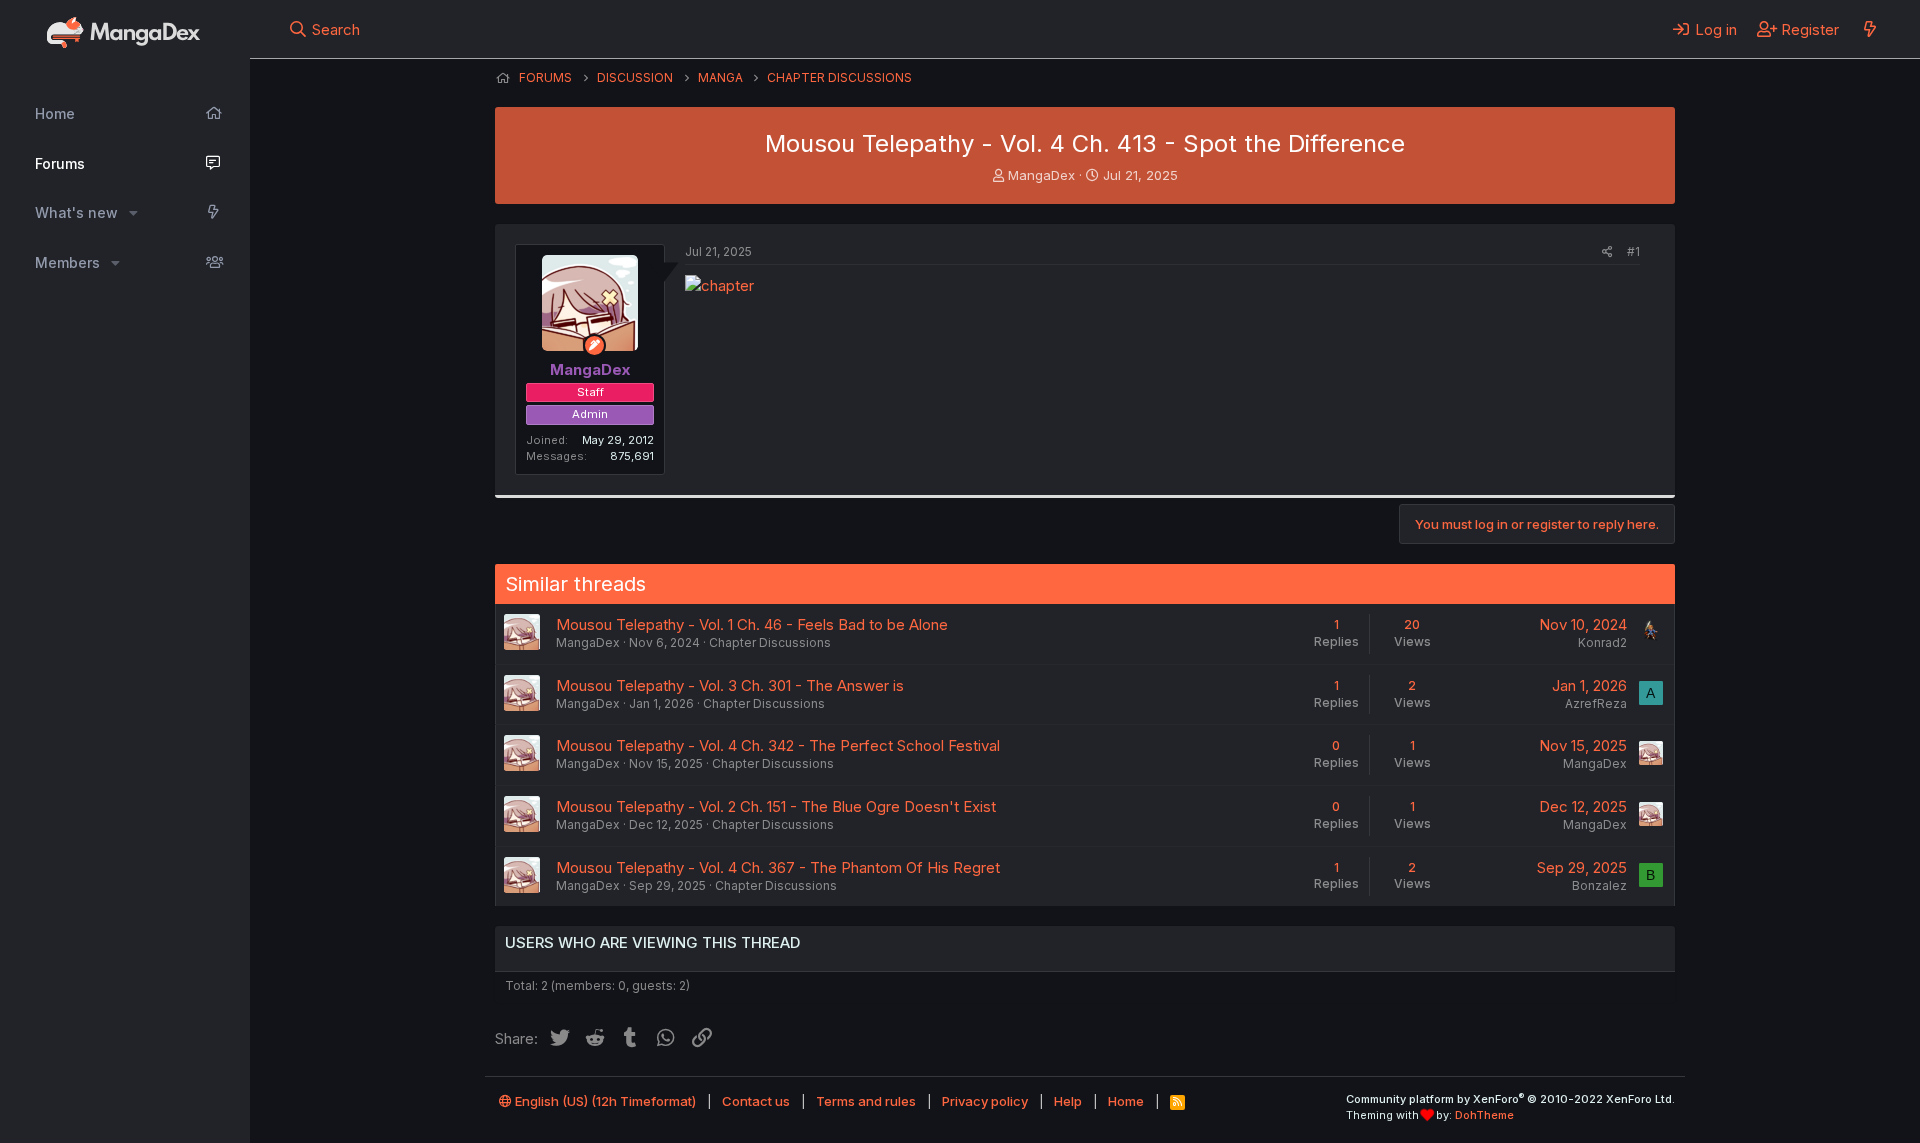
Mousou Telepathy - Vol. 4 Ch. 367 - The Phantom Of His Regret (778, 867)
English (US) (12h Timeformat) (604, 1101)
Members (67, 262)
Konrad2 (1602, 642)
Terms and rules (866, 1101)
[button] (133, 213)
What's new (76, 212)
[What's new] (1869, 29)
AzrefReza (1596, 703)
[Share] (1607, 252)
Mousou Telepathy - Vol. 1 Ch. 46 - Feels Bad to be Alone (752, 624)
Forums (60, 163)
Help (1068, 1101)
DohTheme (1484, 1115)
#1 (1633, 251)
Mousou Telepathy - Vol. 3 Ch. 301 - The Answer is (730, 685)
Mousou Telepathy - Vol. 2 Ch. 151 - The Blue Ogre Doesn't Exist (776, 806)
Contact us (756, 1101)
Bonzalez (1599, 885)
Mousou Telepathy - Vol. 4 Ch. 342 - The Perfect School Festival (778, 745)
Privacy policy (985, 1101)
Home (55, 113)
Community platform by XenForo (1510, 1099)
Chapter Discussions (770, 642)
